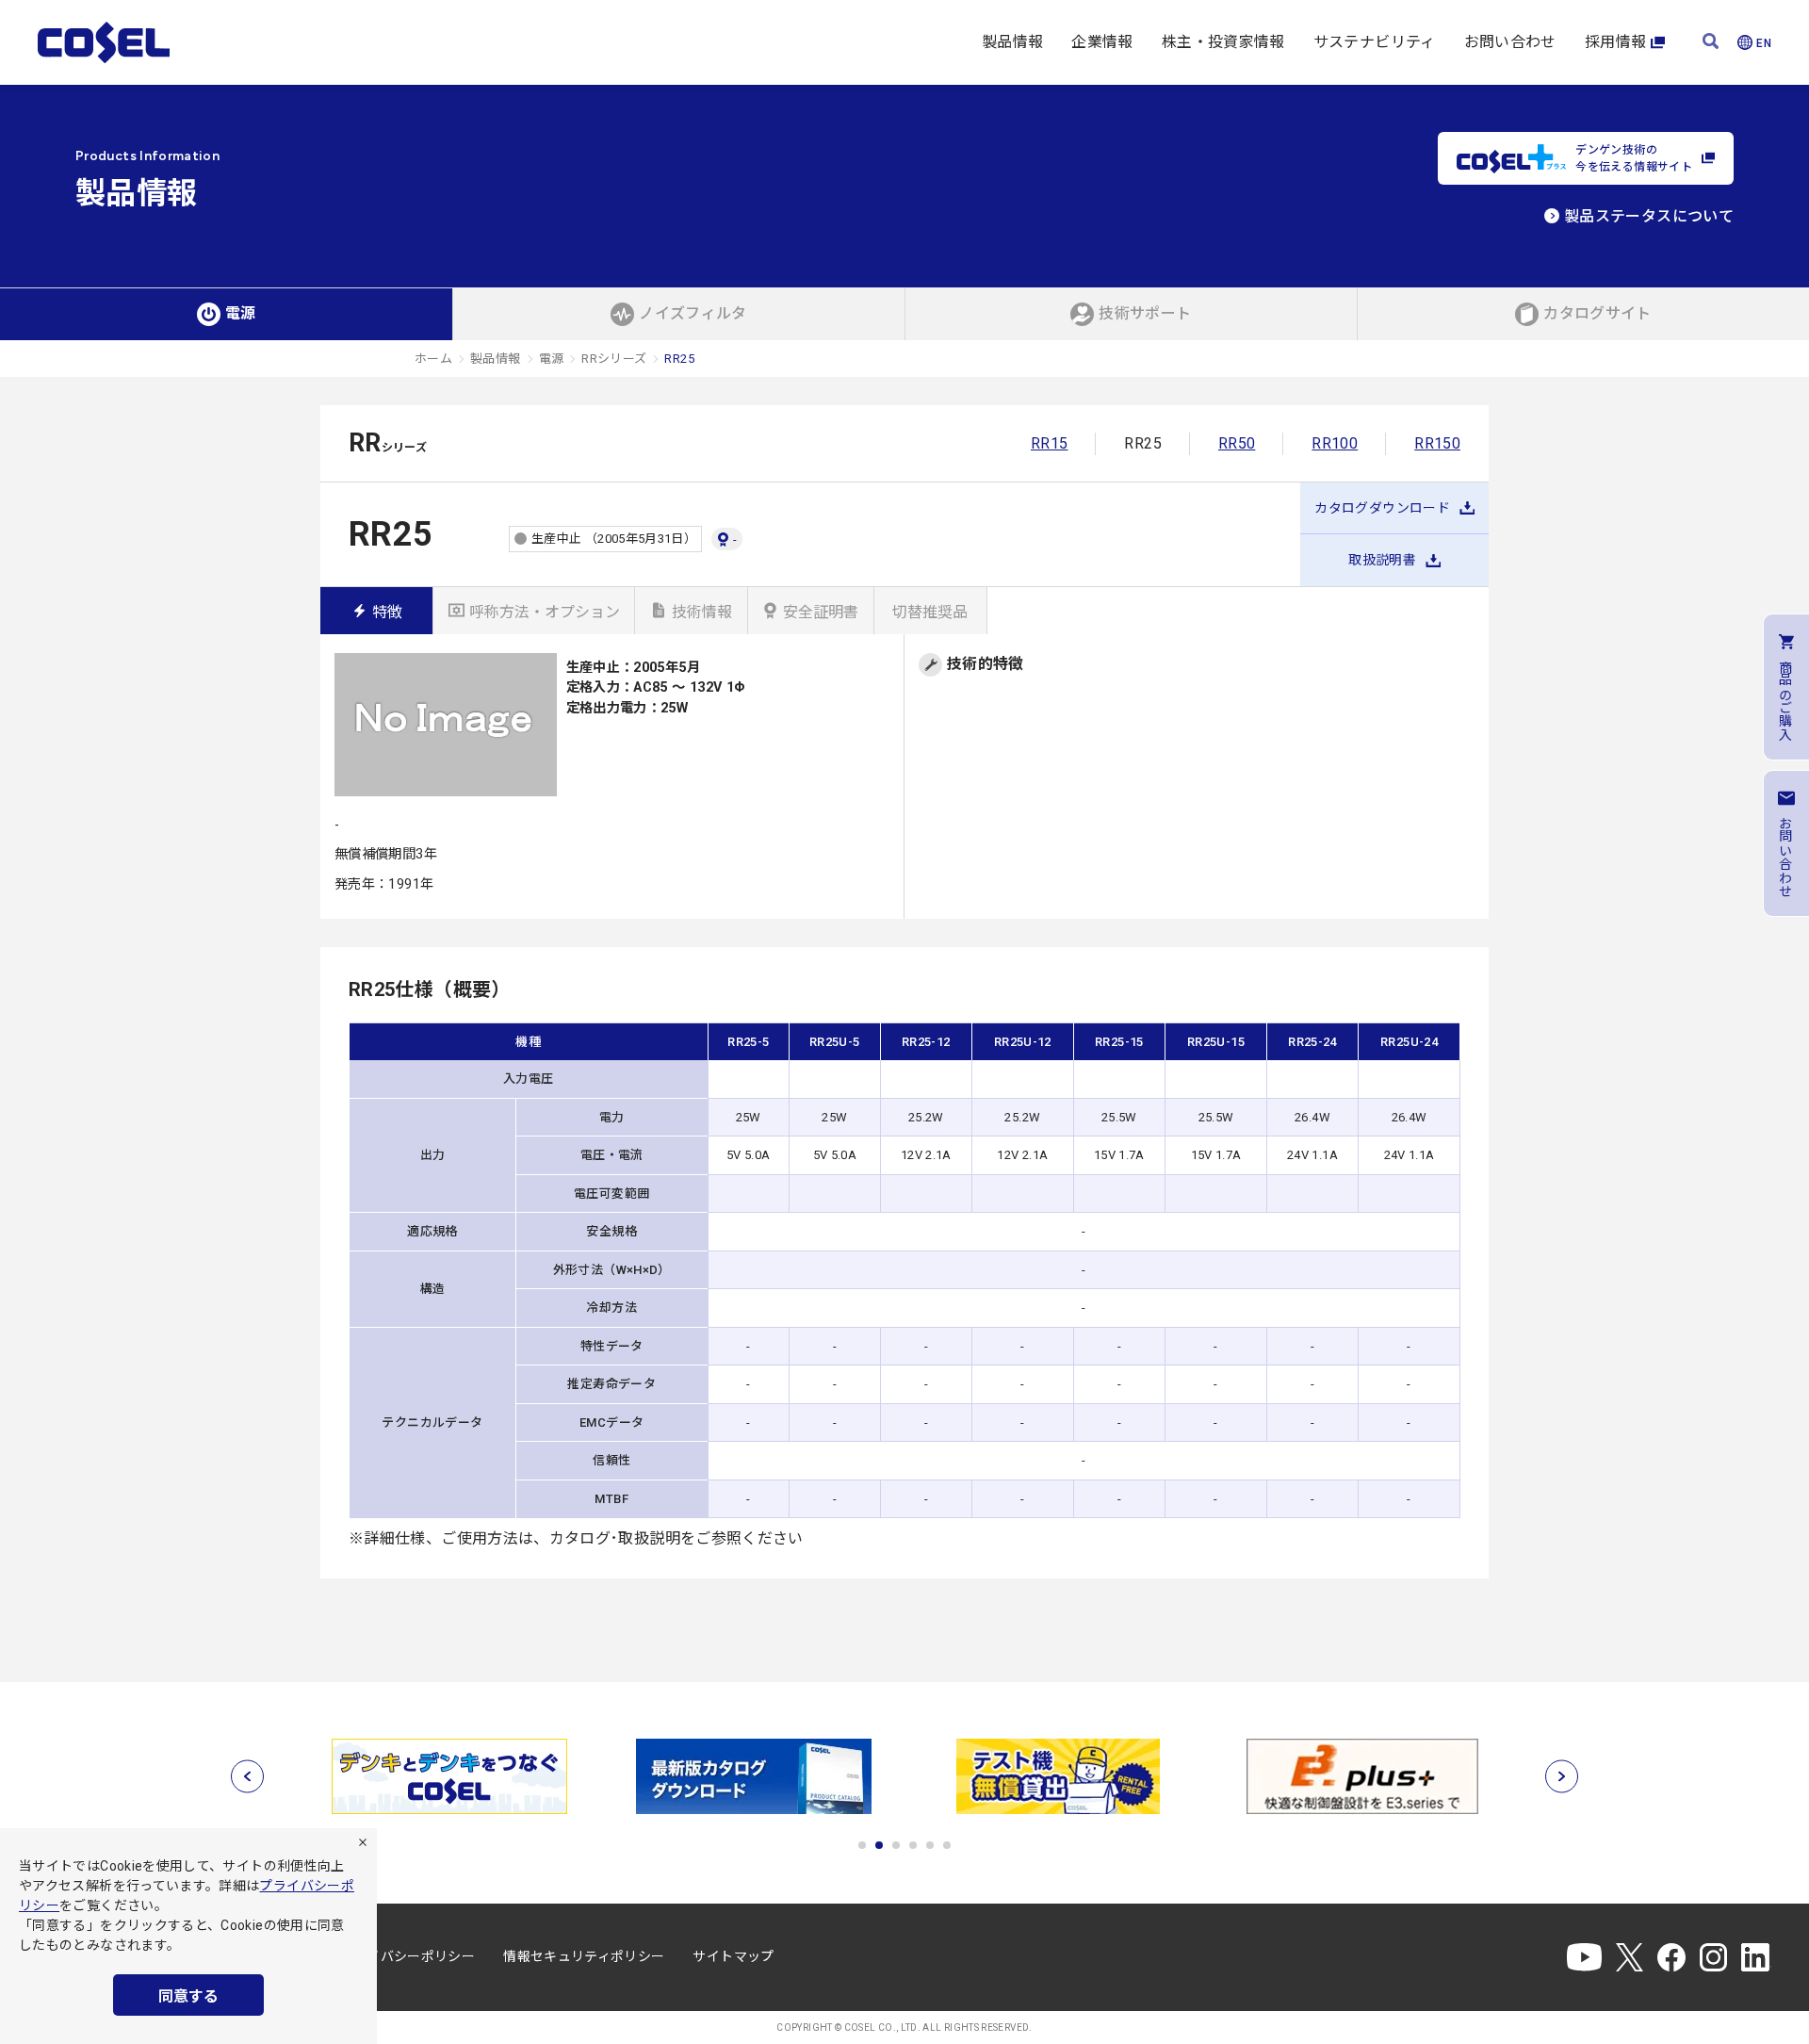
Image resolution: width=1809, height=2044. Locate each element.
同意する (188, 1996)
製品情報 (1012, 42)
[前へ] (247, 1777)
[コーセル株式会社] (104, 42)
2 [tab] (879, 1845)
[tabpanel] (449, 1776)
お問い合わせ (1510, 42)
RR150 (1437, 443)
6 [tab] (947, 1845)
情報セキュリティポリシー (584, 1956)
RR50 (1237, 443)
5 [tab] (930, 1845)
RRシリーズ (614, 359)
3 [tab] (896, 1845)
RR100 (1335, 443)
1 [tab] (862, 1845)
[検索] (1711, 43)
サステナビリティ (1375, 42)
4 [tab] (913, 1845)
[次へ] (1562, 1777)
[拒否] (363, 1842)
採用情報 (1615, 42)
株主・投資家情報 (1223, 42)
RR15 (1049, 443)
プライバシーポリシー (408, 1956)
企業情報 (1102, 42)
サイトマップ (733, 1956)
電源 (552, 359)
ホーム (433, 359)
